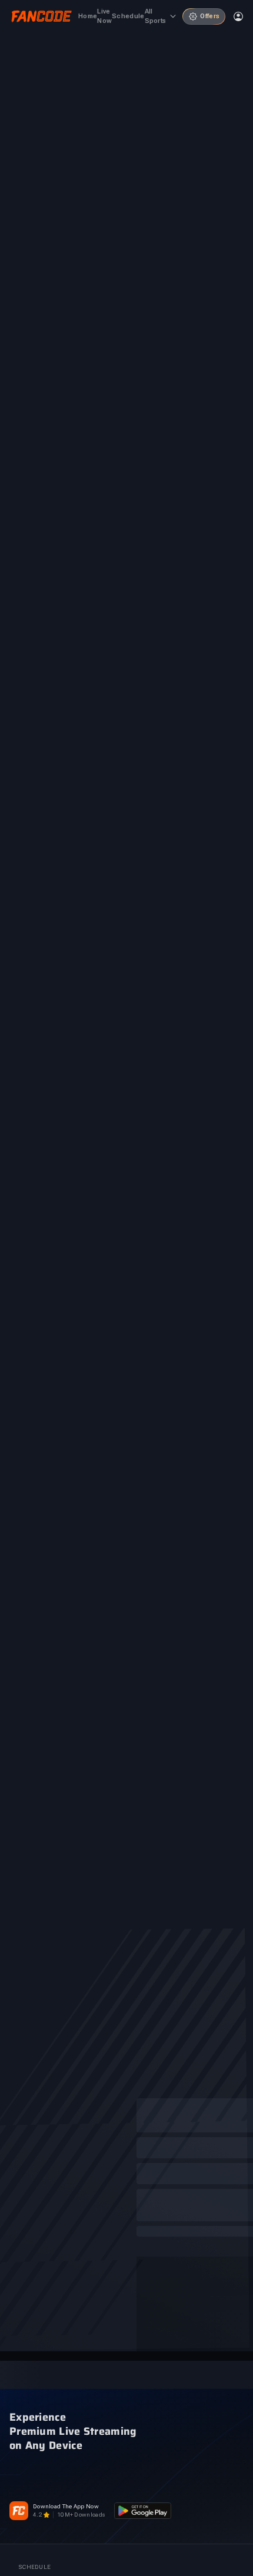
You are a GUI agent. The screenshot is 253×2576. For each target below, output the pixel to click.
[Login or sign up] (238, 16)
